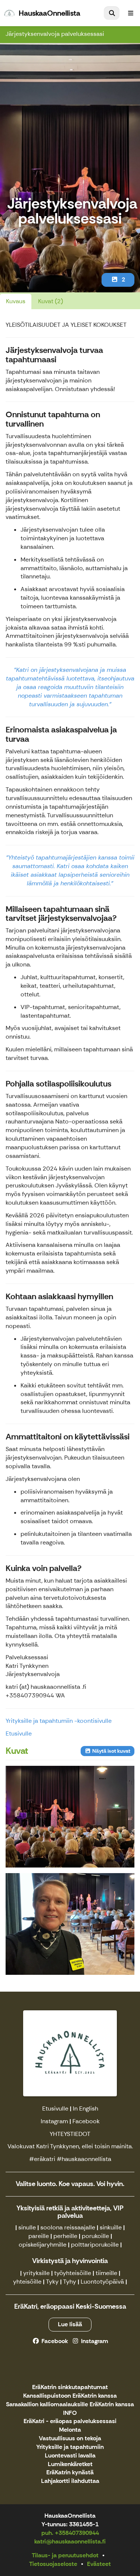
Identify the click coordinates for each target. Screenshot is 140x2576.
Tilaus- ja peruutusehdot (65, 2555)
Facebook (86, 2121)
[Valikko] (131, 13)
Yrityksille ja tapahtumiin (70, 2447)
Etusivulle (19, 1733)
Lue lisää (70, 2324)
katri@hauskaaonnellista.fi (70, 2541)
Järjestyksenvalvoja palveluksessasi (55, 34)
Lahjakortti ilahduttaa (70, 2481)
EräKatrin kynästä (70, 2473)
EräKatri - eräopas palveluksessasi (70, 2421)
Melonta (70, 2430)
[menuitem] (112, 13)
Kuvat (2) (51, 301)
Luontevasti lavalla (70, 2456)
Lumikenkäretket (70, 2464)
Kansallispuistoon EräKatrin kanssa (70, 2396)
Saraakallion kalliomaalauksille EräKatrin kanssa (70, 2405)
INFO (70, 2413)
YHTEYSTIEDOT (70, 2134)
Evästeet (99, 2564)
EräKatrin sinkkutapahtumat (70, 2387)
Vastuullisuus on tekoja (70, 2439)
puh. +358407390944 (70, 2533)
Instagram (54, 2121)
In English (85, 2108)
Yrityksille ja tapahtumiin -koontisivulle (59, 1721)
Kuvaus (16, 301)
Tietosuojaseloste (53, 2564)
